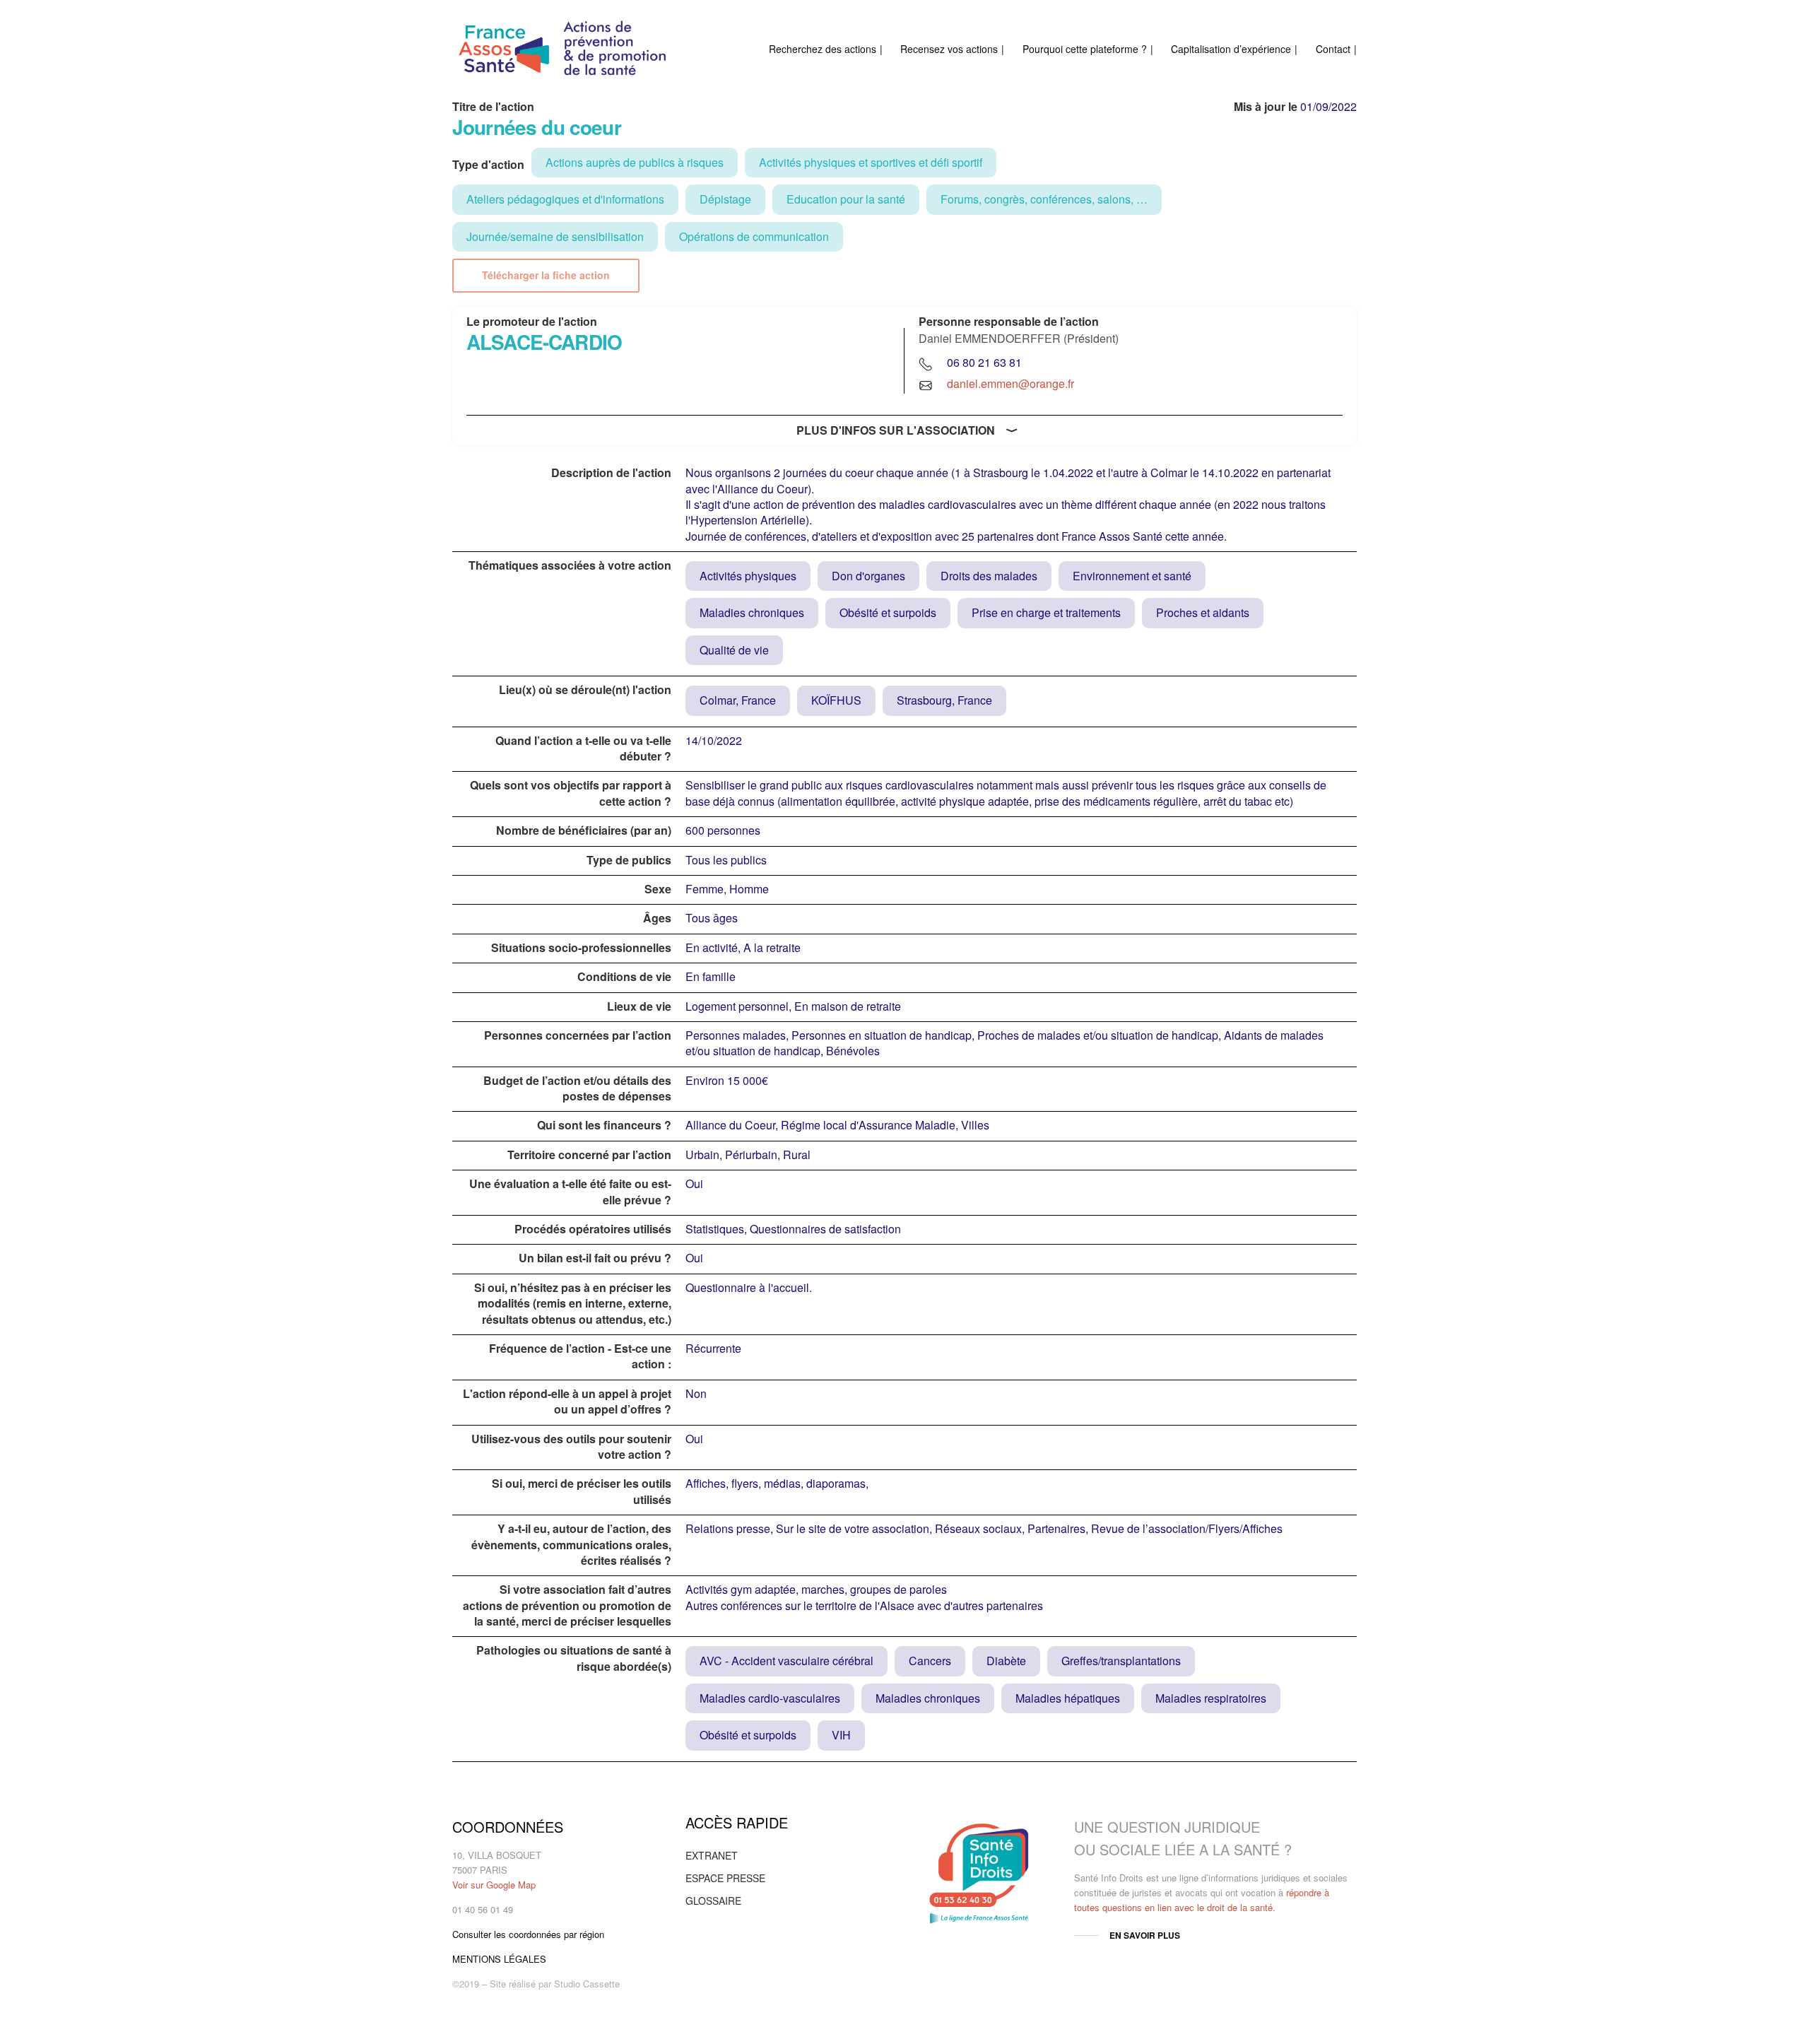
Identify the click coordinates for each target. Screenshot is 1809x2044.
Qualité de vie (734, 650)
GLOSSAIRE (713, 1901)
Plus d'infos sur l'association (896, 430)
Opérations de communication (754, 236)
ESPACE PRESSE (725, 1878)
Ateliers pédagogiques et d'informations (565, 199)
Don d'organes (868, 576)
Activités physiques (748, 576)
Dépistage (725, 199)
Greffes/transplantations (1121, 1661)
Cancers (930, 1661)
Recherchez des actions (823, 49)
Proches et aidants (1203, 612)
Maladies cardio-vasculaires (770, 1698)
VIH (841, 1735)
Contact (1333, 49)
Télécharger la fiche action (546, 275)
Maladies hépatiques (1068, 1698)
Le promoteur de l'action (532, 322)
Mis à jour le (1266, 107)
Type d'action (488, 165)
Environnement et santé (1132, 576)
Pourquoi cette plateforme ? (1085, 49)
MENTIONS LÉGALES (499, 1959)
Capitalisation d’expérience (1231, 49)
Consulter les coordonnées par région (528, 1934)
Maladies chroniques (752, 612)
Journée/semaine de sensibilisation (555, 236)
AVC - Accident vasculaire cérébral (786, 1661)
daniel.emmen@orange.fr (1010, 383)
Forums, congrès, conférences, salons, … (1044, 199)
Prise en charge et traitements (1046, 612)
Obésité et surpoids (888, 612)
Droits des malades (989, 576)
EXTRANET (712, 1855)
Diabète (1006, 1661)
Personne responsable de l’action (1009, 322)
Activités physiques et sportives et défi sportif (871, 162)
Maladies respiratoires (1211, 1698)
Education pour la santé (846, 199)
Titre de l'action (493, 107)
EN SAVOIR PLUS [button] (1145, 1935)
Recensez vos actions (949, 49)
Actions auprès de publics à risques (635, 162)
